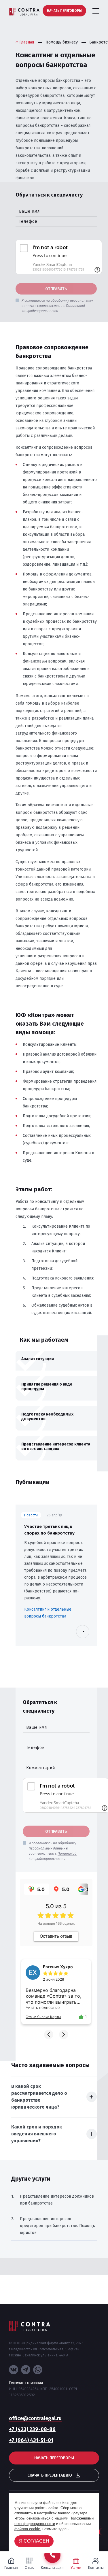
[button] (49, 2035)
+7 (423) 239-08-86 (32, 2429)
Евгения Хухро (58, 1967)
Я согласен (34, 2541)
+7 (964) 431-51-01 (31, 2440)
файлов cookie (27, 2529)
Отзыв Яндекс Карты (43, 2017)
